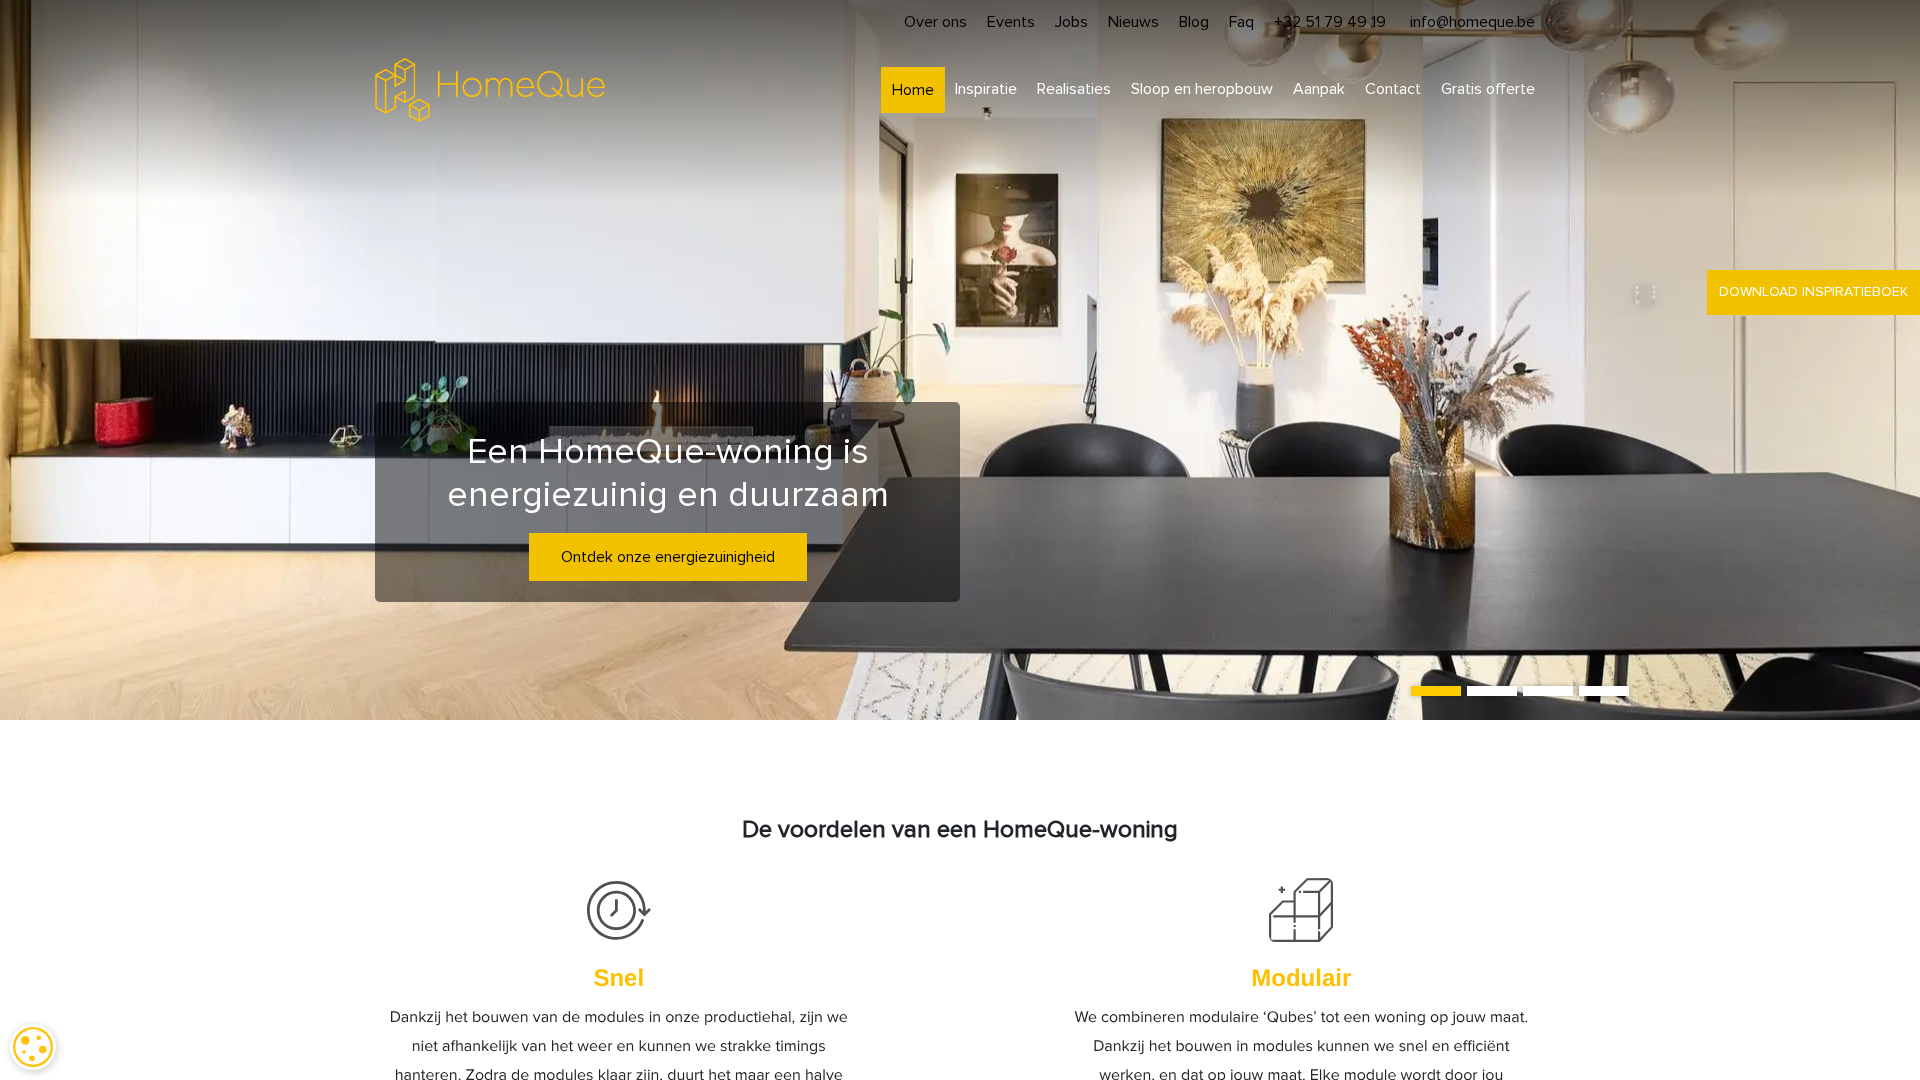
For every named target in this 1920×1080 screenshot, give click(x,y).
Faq (1241, 22)
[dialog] (33, 1047)
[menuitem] (913, 90)
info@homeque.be (1472, 22)
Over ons (935, 22)
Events (1011, 22)
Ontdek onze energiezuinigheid (668, 557)
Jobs (1071, 22)
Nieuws (1133, 22)
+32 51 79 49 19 (1330, 22)
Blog (1194, 22)
